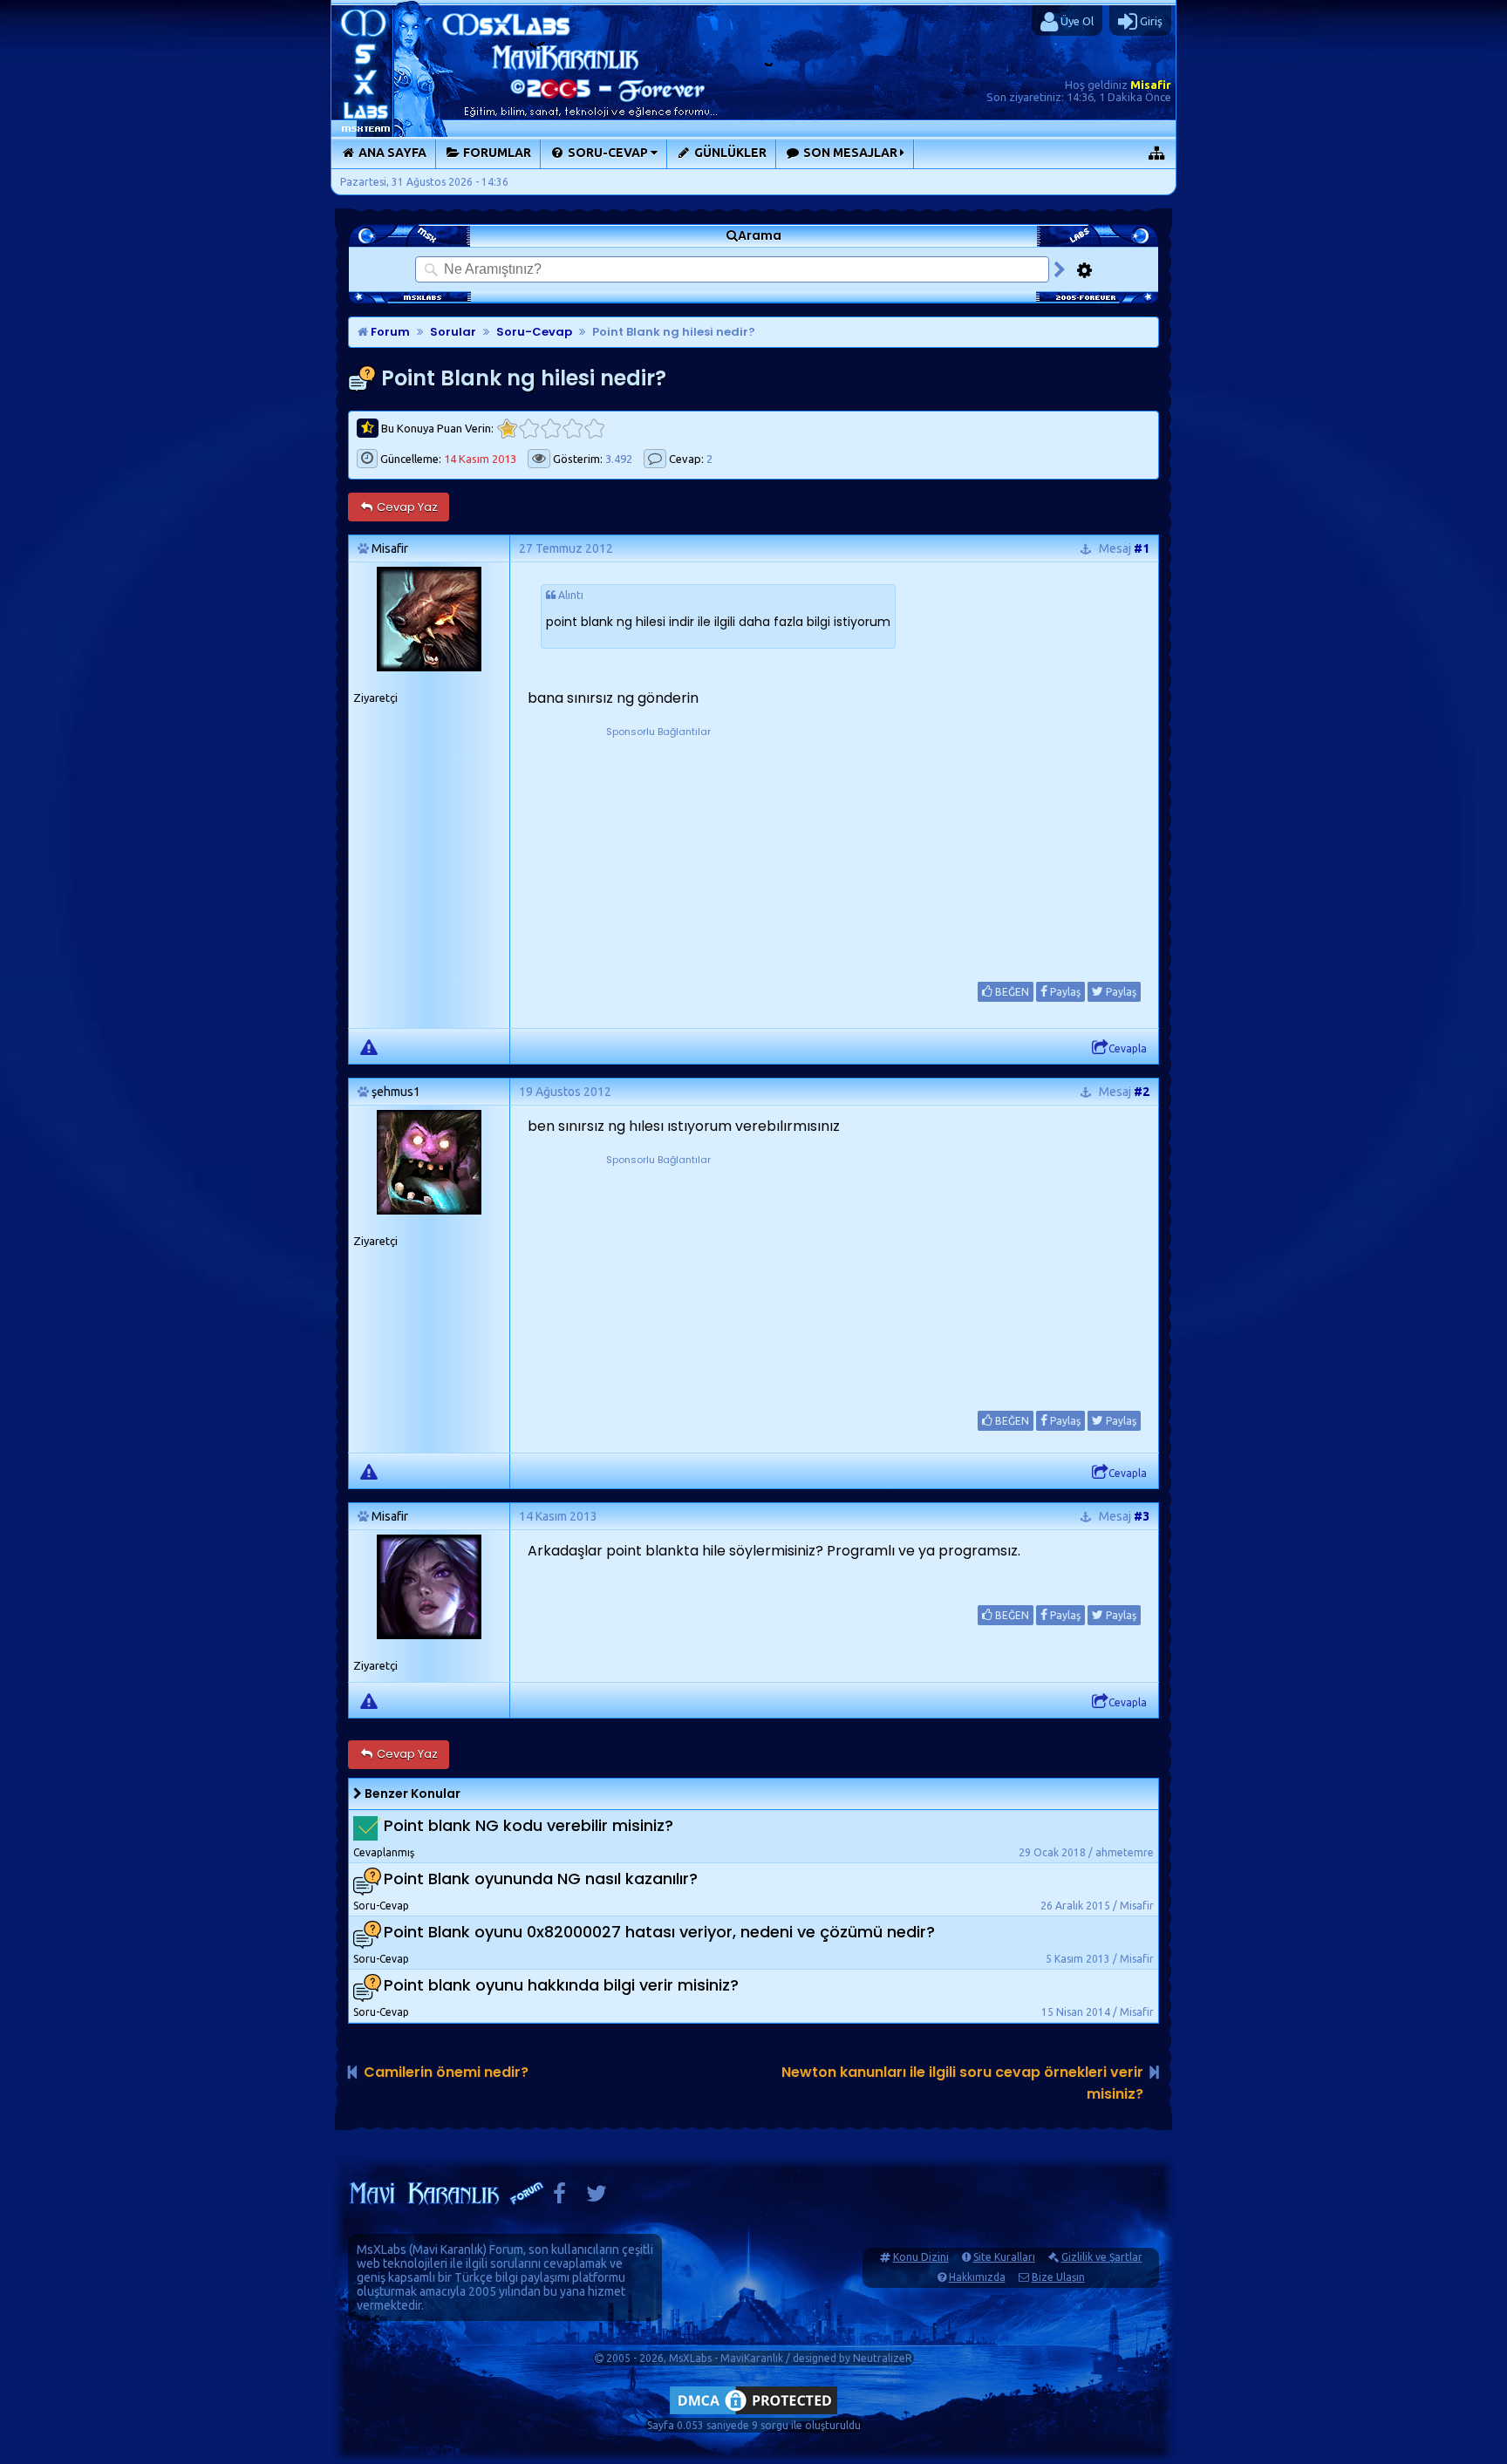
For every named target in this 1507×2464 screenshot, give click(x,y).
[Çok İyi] (594, 429)
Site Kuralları (1004, 2257)
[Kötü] (529, 429)
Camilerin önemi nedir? (446, 2072)
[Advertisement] (658, 849)
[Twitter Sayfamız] (597, 2198)
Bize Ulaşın (1058, 2277)
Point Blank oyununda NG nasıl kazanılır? (541, 1879)
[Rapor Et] (369, 1046)
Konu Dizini (921, 2257)
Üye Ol (1076, 21)
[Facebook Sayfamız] (559, 2198)
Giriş (1150, 21)
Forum (389, 332)
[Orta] (551, 429)
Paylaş (1064, 992)
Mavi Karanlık (448, 2250)
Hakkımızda (977, 2277)
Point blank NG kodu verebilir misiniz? (528, 1825)
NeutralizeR (883, 2358)
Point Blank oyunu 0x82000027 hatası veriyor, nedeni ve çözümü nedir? (659, 1932)
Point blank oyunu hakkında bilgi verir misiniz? (561, 1985)
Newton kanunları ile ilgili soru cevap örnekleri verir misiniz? (962, 2083)
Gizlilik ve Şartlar (1102, 2257)
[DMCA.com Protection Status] (753, 2414)
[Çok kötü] (507, 429)
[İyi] (573, 429)
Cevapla (1128, 1048)
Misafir (1151, 85)
